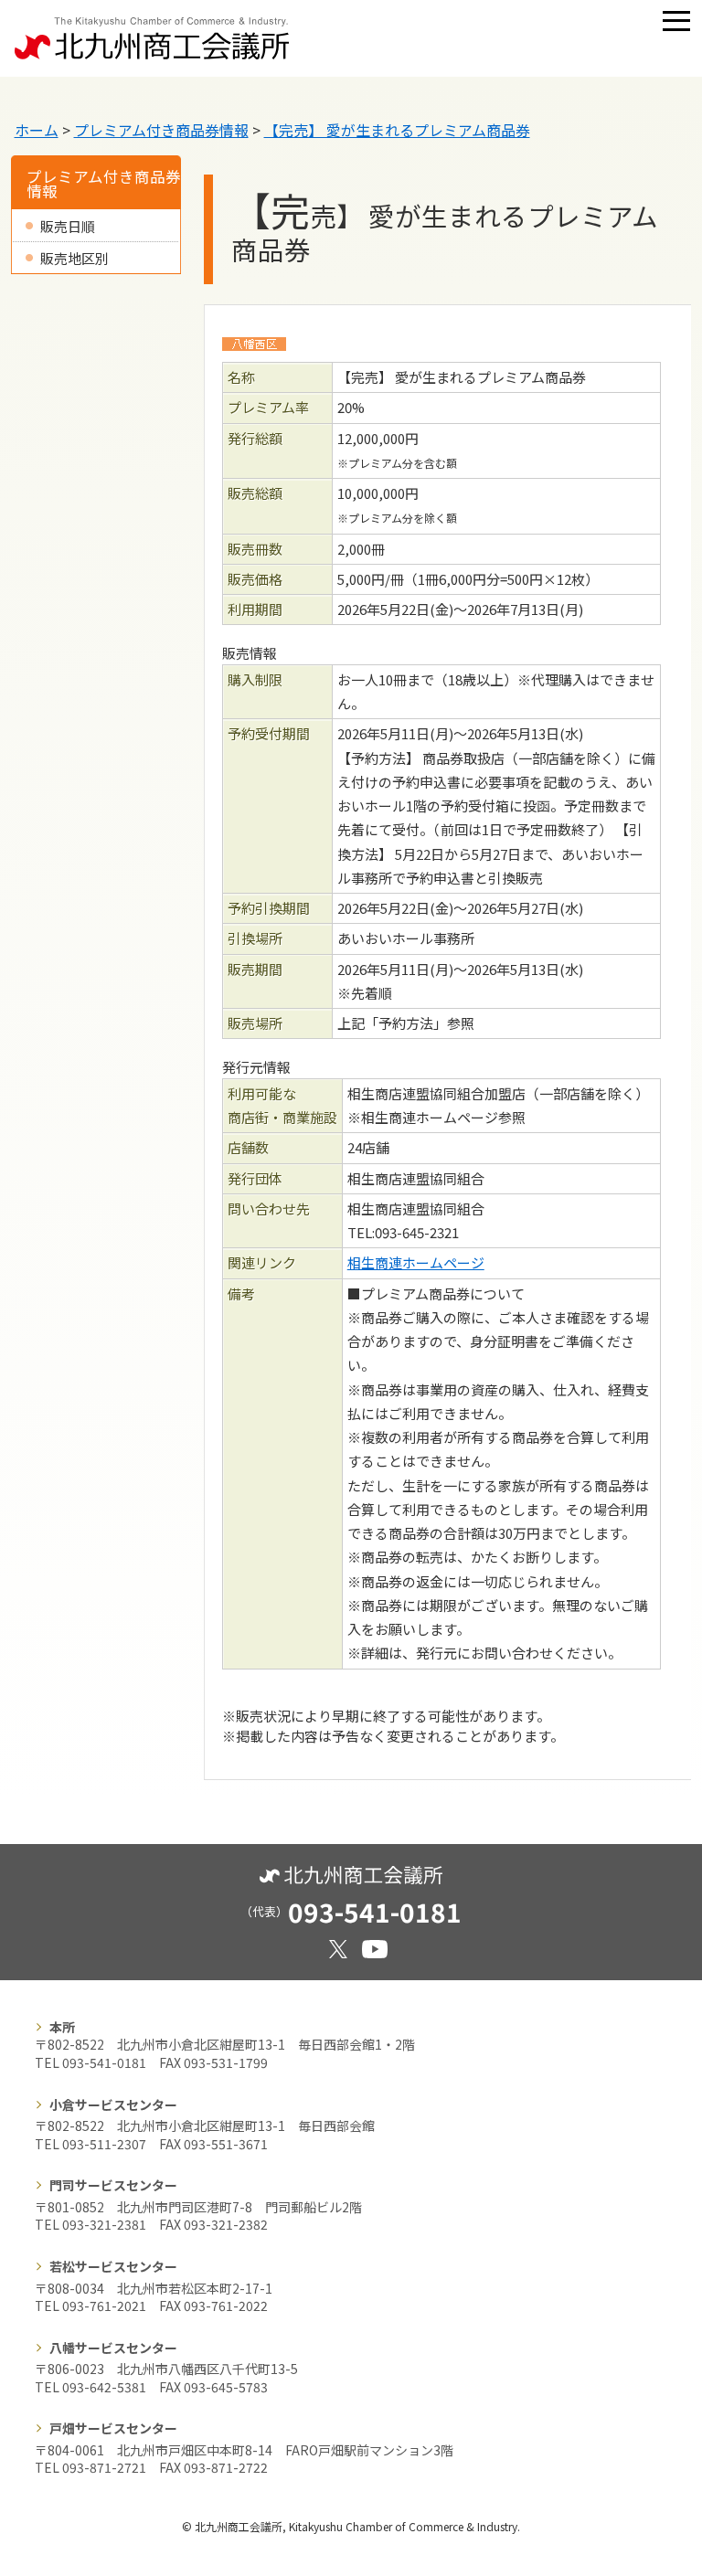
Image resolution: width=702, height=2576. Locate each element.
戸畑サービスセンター (113, 2428)
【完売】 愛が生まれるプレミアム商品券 (397, 130)
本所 (62, 2027)
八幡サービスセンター (113, 2348)
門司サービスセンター (113, 2185)
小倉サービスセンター (113, 2104)
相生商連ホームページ (416, 1262)
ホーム (37, 130)
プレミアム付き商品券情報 (161, 130)
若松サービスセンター (113, 2266)
